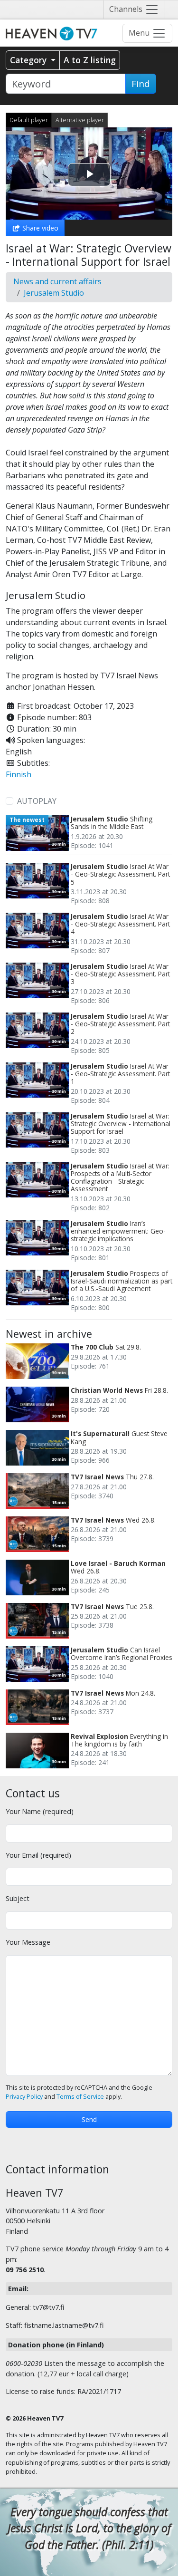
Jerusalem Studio (54, 293)
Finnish (19, 774)
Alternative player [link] (80, 120)
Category (29, 60)
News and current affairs (57, 281)
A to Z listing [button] (90, 60)
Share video (39, 228)
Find (141, 84)
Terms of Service (80, 2097)
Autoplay (37, 801)
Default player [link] (29, 120)
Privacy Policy (24, 2097)
